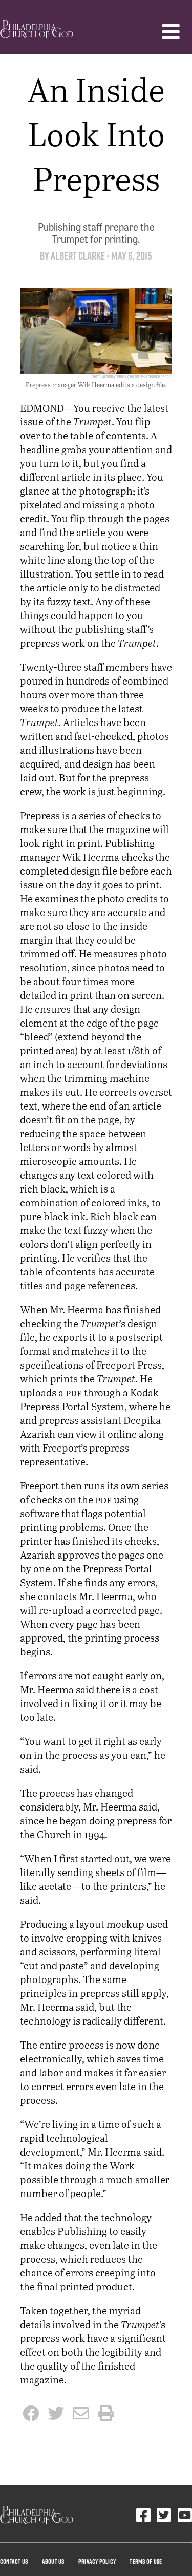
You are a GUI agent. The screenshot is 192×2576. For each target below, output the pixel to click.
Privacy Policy (97, 2561)
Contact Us (14, 2561)
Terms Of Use (146, 2561)
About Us (53, 2561)
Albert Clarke (78, 256)
